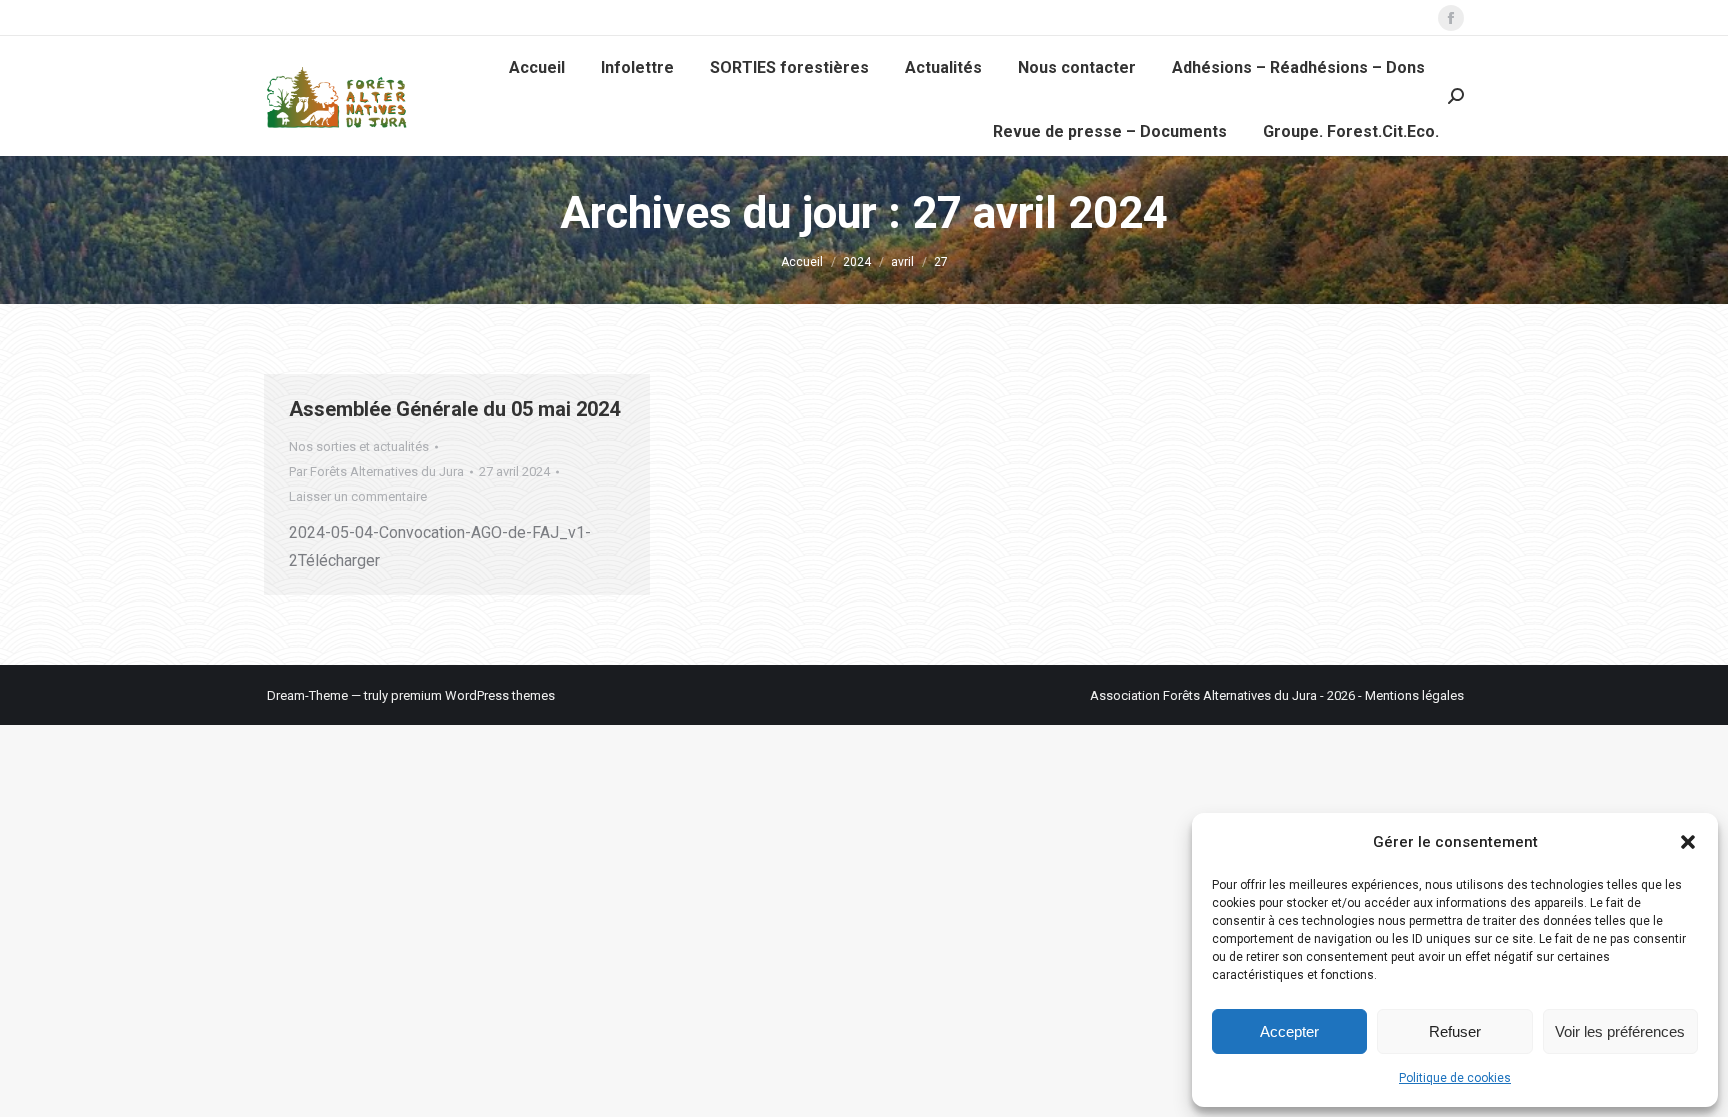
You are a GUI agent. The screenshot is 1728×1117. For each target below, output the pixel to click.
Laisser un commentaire (358, 496)
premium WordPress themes (473, 695)
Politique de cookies (1455, 1078)
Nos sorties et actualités (359, 446)
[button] (1688, 842)
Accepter (1289, 1031)
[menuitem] (537, 68)
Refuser (1455, 1031)
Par (376, 471)
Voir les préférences (1620, 1031)
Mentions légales (1414, 695)
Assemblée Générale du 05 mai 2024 (454, 409)
